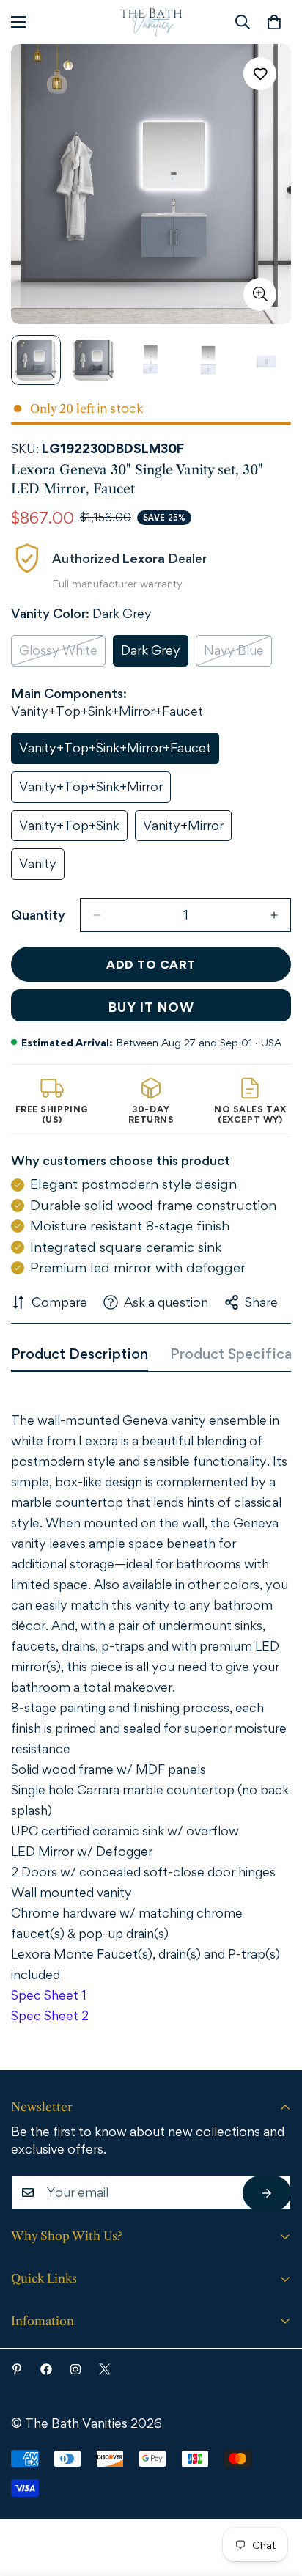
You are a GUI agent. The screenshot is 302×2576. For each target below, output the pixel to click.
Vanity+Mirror (187, 830)
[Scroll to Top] (270, 2495)
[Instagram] (75, 2369)
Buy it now (151, 1007)
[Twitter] (105, 2369)
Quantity (38, 915)
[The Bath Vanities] (151, 22)
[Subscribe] (267, 2193)
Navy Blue (238, 654)
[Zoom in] (260, 294)
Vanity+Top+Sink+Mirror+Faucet (115, 752)
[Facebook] (46, 2369)
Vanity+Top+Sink (73, 830)
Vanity (42, 868)
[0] (274, 22)
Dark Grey (155, 654)
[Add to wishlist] (260, 74)
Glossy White (62, 654)
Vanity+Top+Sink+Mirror (91, 791)
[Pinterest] (17, 2369)
